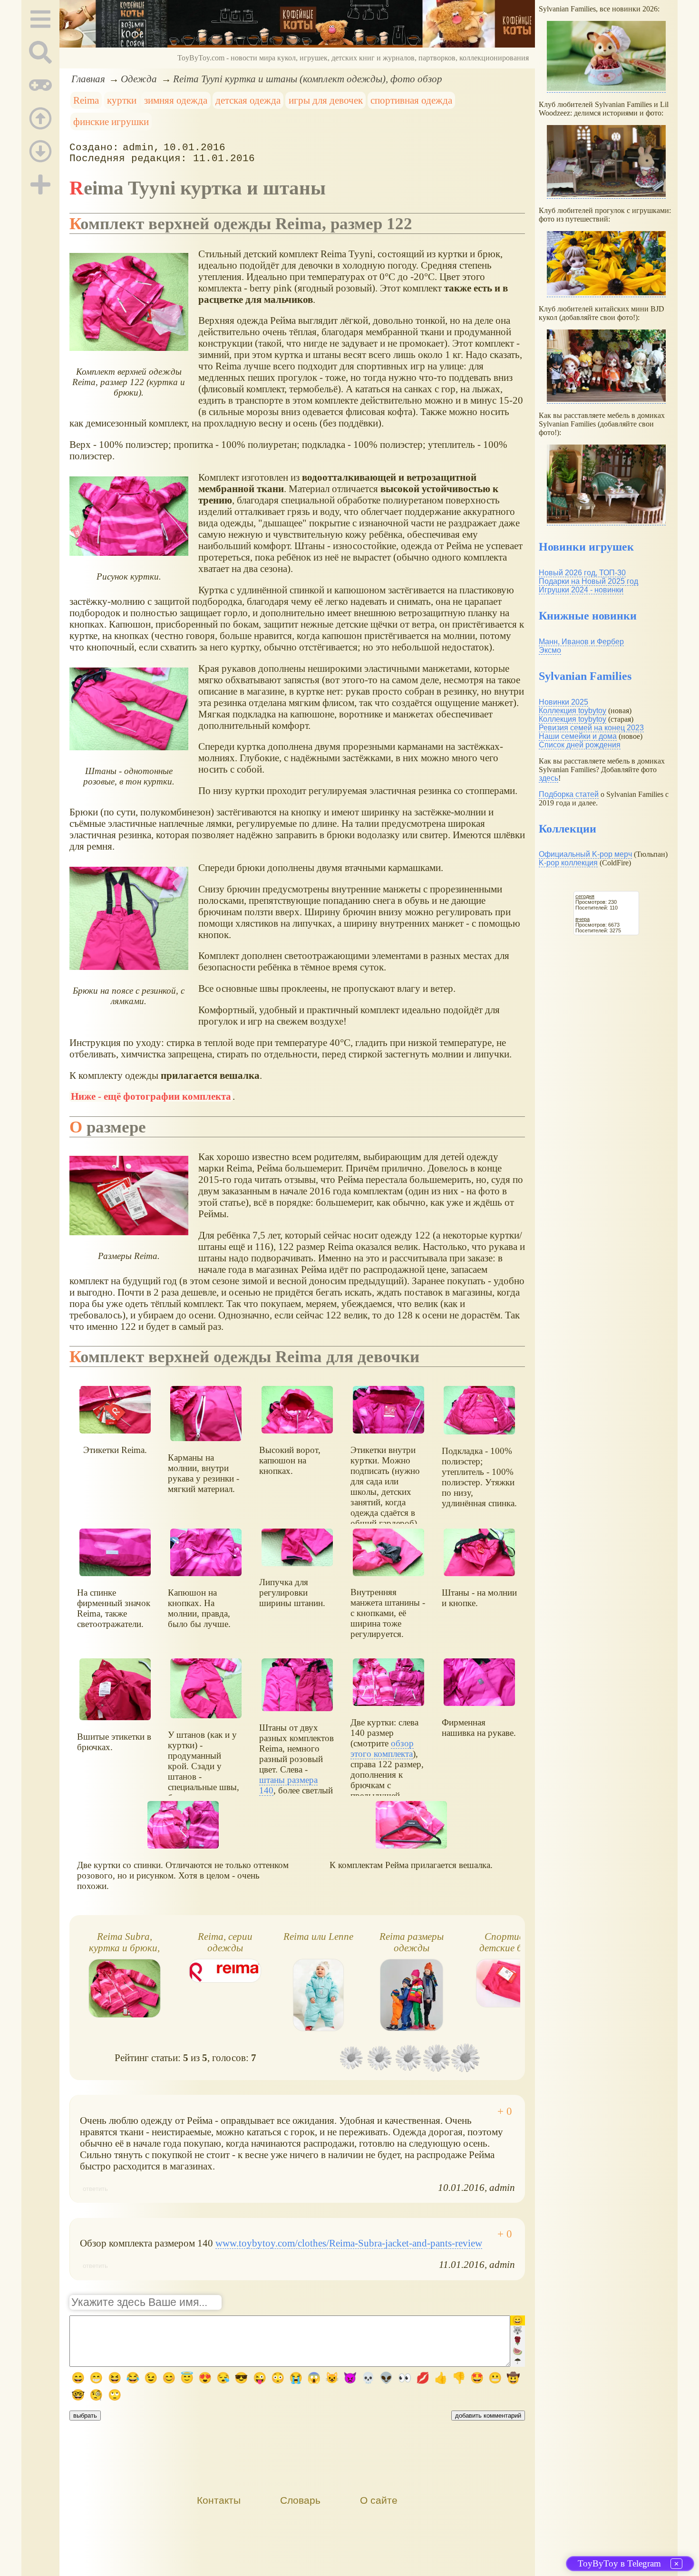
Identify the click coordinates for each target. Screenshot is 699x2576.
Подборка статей (569, 794)
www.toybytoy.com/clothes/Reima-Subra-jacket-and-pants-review (349, 2243)
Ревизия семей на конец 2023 (591, 728)
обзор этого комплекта (382, 1748)
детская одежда (248, 100)
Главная (88, 79)
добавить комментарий (488, 2416)
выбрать (85, 2416)
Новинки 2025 (563, 702)
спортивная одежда (411, 100)
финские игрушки (111, 121)
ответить (95, 2189)
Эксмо (550, 650)
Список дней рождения (580, 745)
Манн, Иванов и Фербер (581, 642)
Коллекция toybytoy (573, 711)
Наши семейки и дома (578, 736)
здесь (549, 778)
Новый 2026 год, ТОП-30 (582, 573)
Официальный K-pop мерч (585, 854)
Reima (86, 100)
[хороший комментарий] (505, 2111)
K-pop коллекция (568, 863)
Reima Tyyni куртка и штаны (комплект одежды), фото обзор (308, 79)
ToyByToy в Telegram (619, 2563)
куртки (122, 100)
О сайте (379, 2500)
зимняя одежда (176, 100)
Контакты (219, 2500)
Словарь (300, 2500)
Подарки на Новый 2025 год (588, 581)
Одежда (139, 79)
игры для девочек (326, 100)
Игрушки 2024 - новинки (581, 590)
